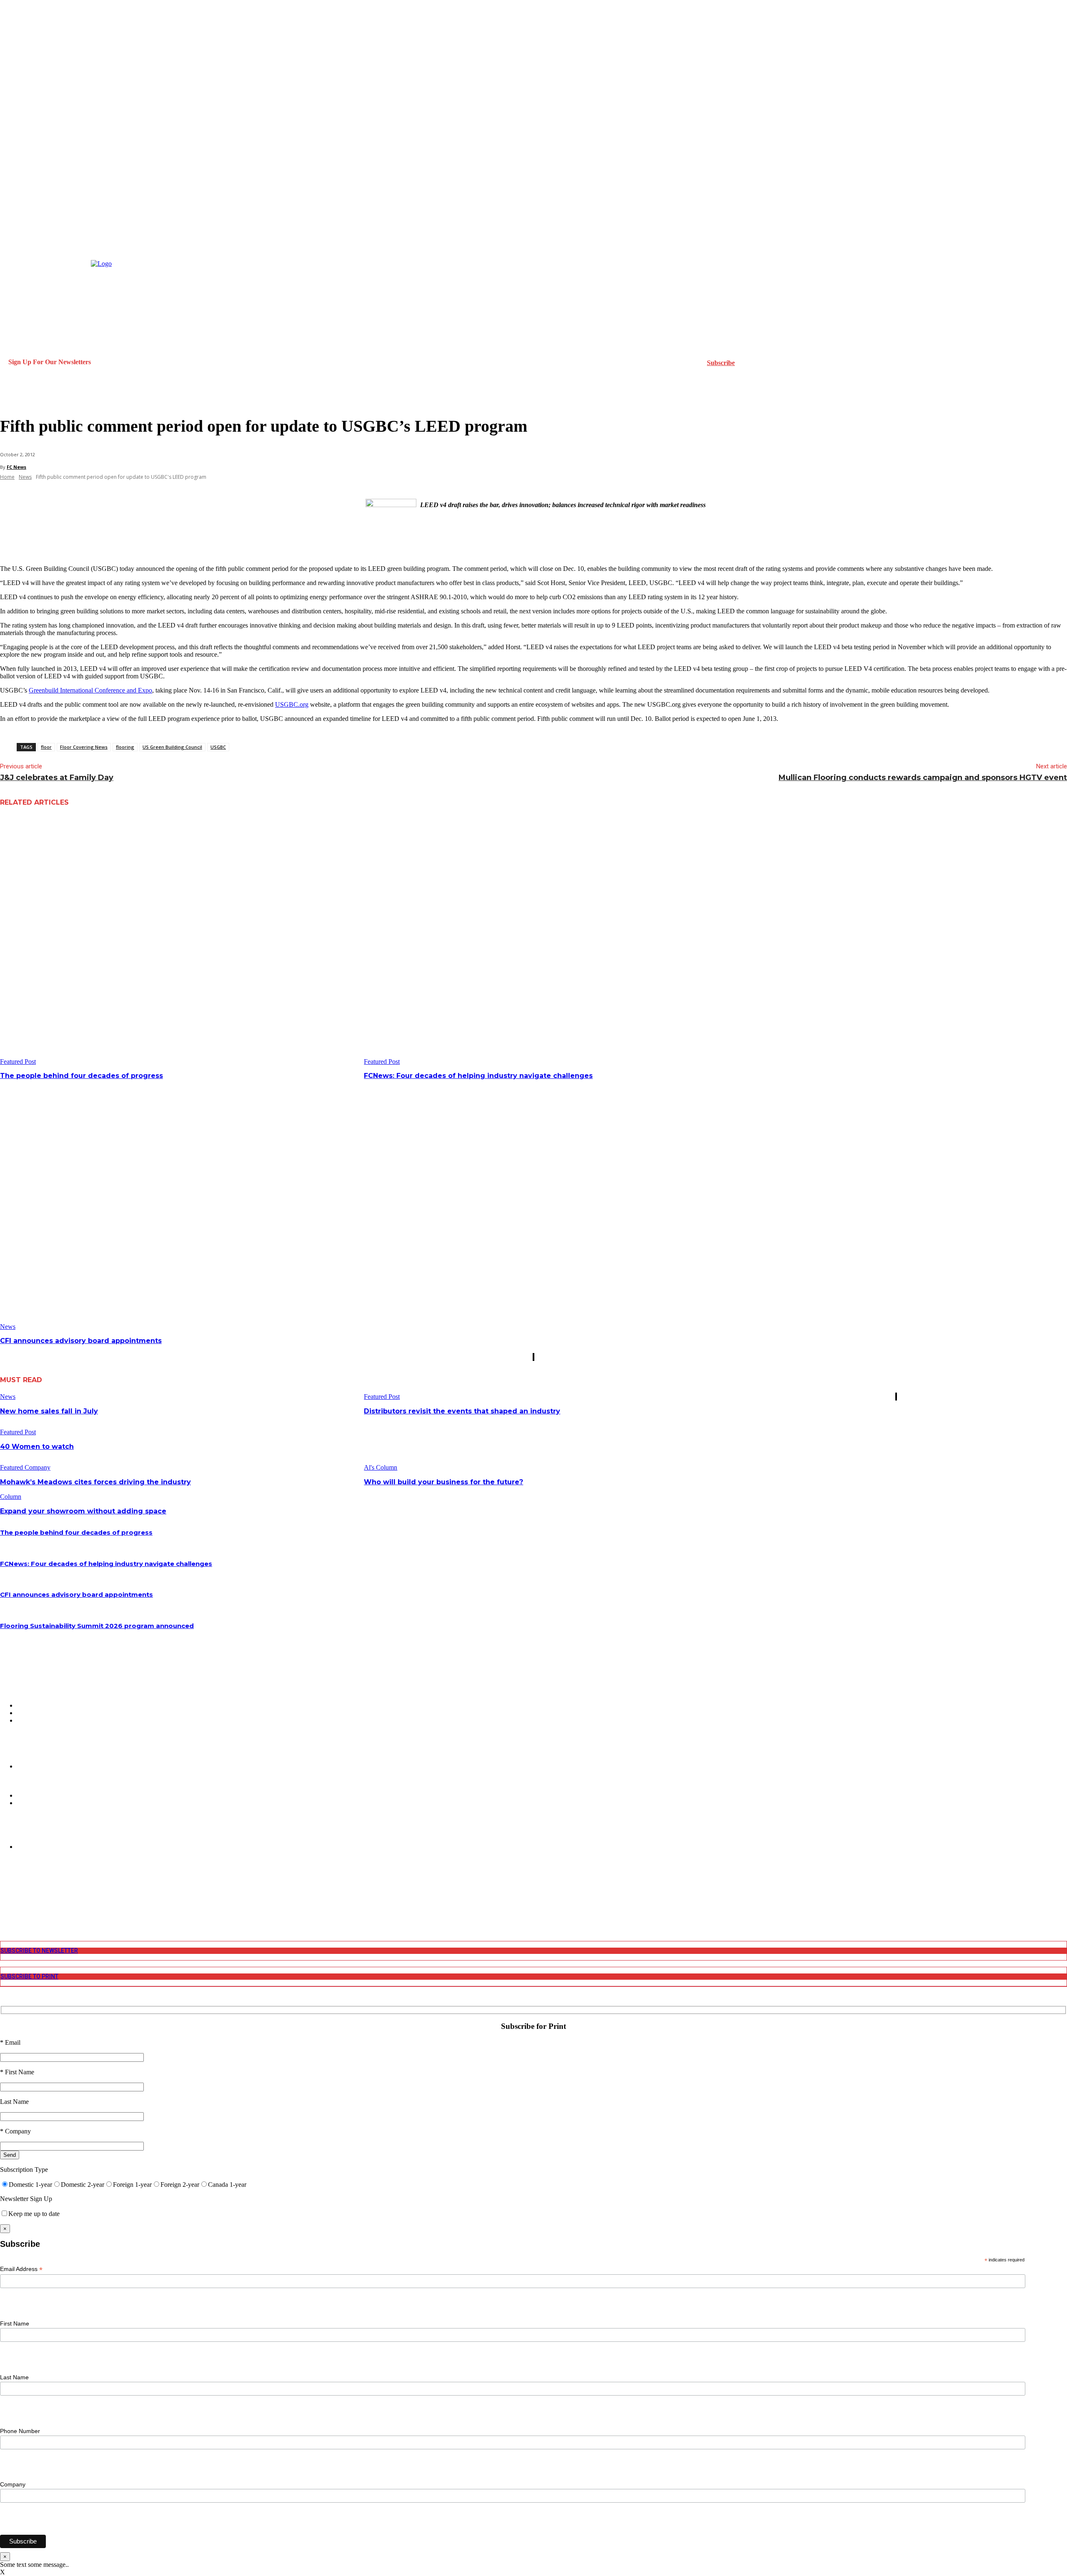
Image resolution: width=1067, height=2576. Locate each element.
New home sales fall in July (49, 1411)
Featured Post (18, 1062)
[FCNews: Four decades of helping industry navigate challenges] (543, 941)
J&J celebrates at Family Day (57, 778)
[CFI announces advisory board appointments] (179, 1205)
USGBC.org (292, 704)
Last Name (14, 2377)
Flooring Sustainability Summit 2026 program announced (97, 1626)
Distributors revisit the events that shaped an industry (462, 1411)
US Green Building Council (172, 747)
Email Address (21, 2269)
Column (11, 1497)
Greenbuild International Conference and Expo (90, 690)
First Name (15, 2323)
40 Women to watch (37, 1447)
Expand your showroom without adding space (83, 1511)
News (25, 477)
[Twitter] (5, 1903)
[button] (10, 397)
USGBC (218, 747)
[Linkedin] (5, 1896)
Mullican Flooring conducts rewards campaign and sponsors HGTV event (923, 778)
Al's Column (381, 1467)
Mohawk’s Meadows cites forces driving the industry (95, 1482)
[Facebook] (5, 1882)
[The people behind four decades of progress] (179, 941)
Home (7, 477)
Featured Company (25, 1467)
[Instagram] (5, 1889)
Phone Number (20, 2431)
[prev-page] (533, 1357)
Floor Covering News (84, 747)
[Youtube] (5, 1910)
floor (46, 747)
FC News (16, 467)
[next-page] (534, 1357)
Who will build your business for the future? (443, 1482)
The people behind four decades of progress (81, 1076)
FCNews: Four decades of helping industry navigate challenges (478, 1076)
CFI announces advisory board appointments (81, 1341)
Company (13, 2484)
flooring (125, 747)
